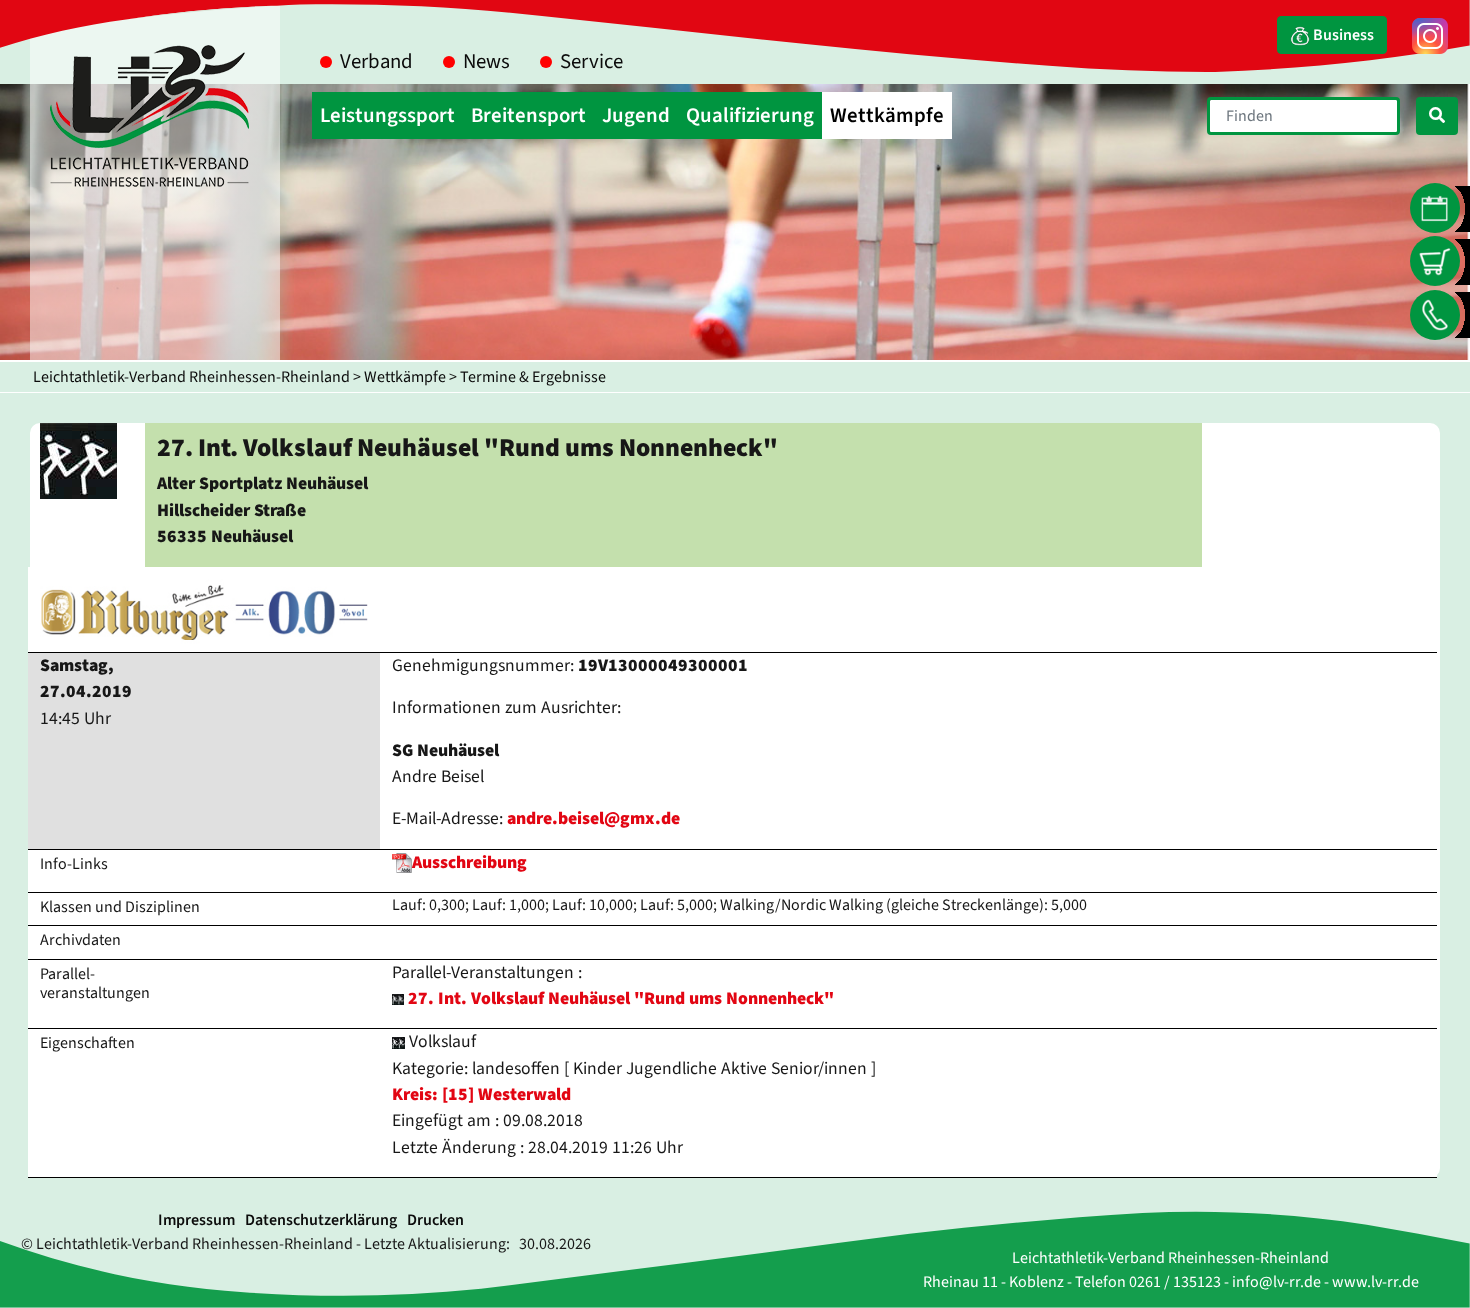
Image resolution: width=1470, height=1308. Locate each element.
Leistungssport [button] (387, 115)
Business (1342, 35)
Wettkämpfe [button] (887, 115)
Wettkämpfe (405, 377)
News (486, 61)
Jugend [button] (636, 115)
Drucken (435, 1220)
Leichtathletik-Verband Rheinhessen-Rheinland (191, 377)
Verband (376, 61)
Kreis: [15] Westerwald (481, 1094)
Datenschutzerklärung (321, 1220)
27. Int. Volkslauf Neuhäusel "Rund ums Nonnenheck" (621, 998)
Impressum (196, 1220)
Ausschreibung (469, 862)
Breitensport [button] (528, 115)
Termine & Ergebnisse (533, 377)
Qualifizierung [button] (750, 115)
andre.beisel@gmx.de (593, 818)
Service (591, 61)
